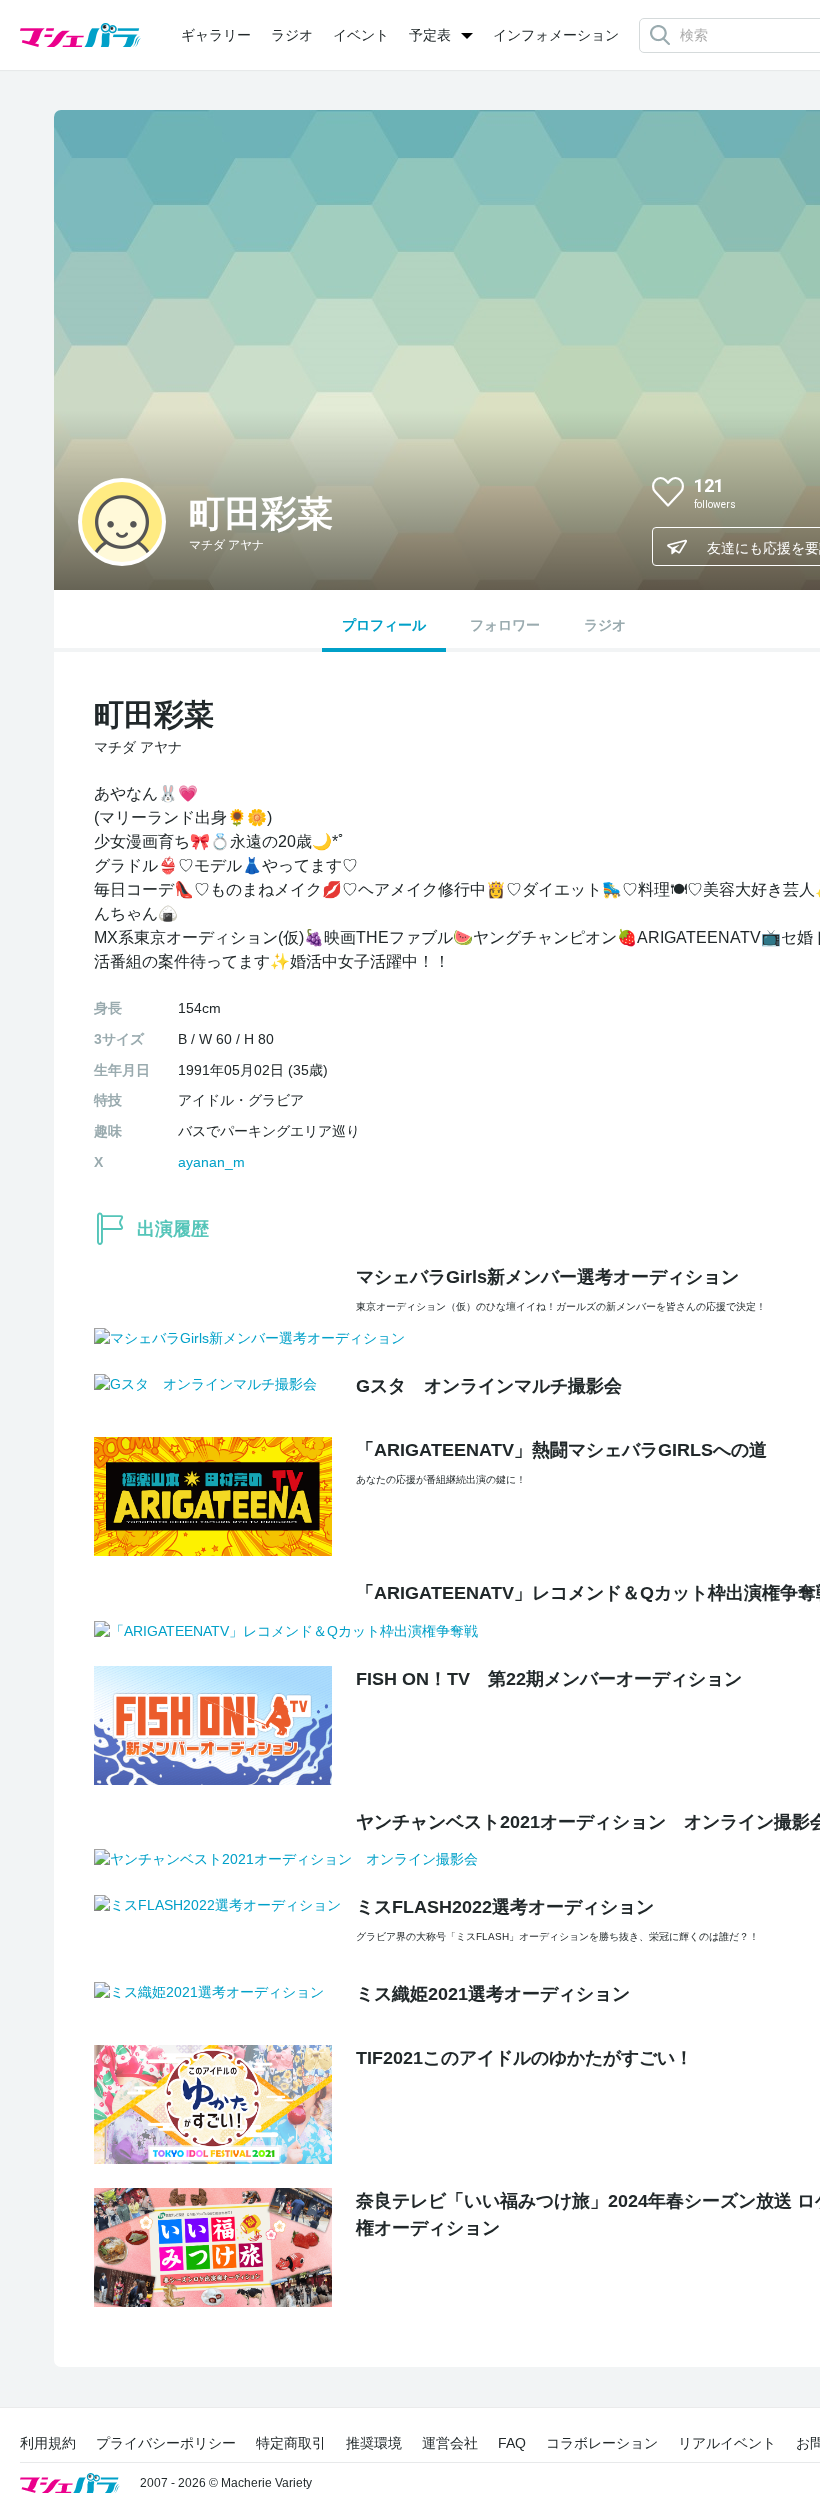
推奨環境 (374, 2443)
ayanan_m (211, 1162)
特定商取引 (291, 2443)
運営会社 (450, 2443)
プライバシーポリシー (166, 2443)
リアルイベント (727, 2443)
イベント (361, 35)
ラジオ (292, 35)
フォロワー (505, 625)
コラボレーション (602, 2443)
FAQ (512, 2443)
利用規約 (48, 2443)
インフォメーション (556, 35)
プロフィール (384, 625)
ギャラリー (216, 35)
